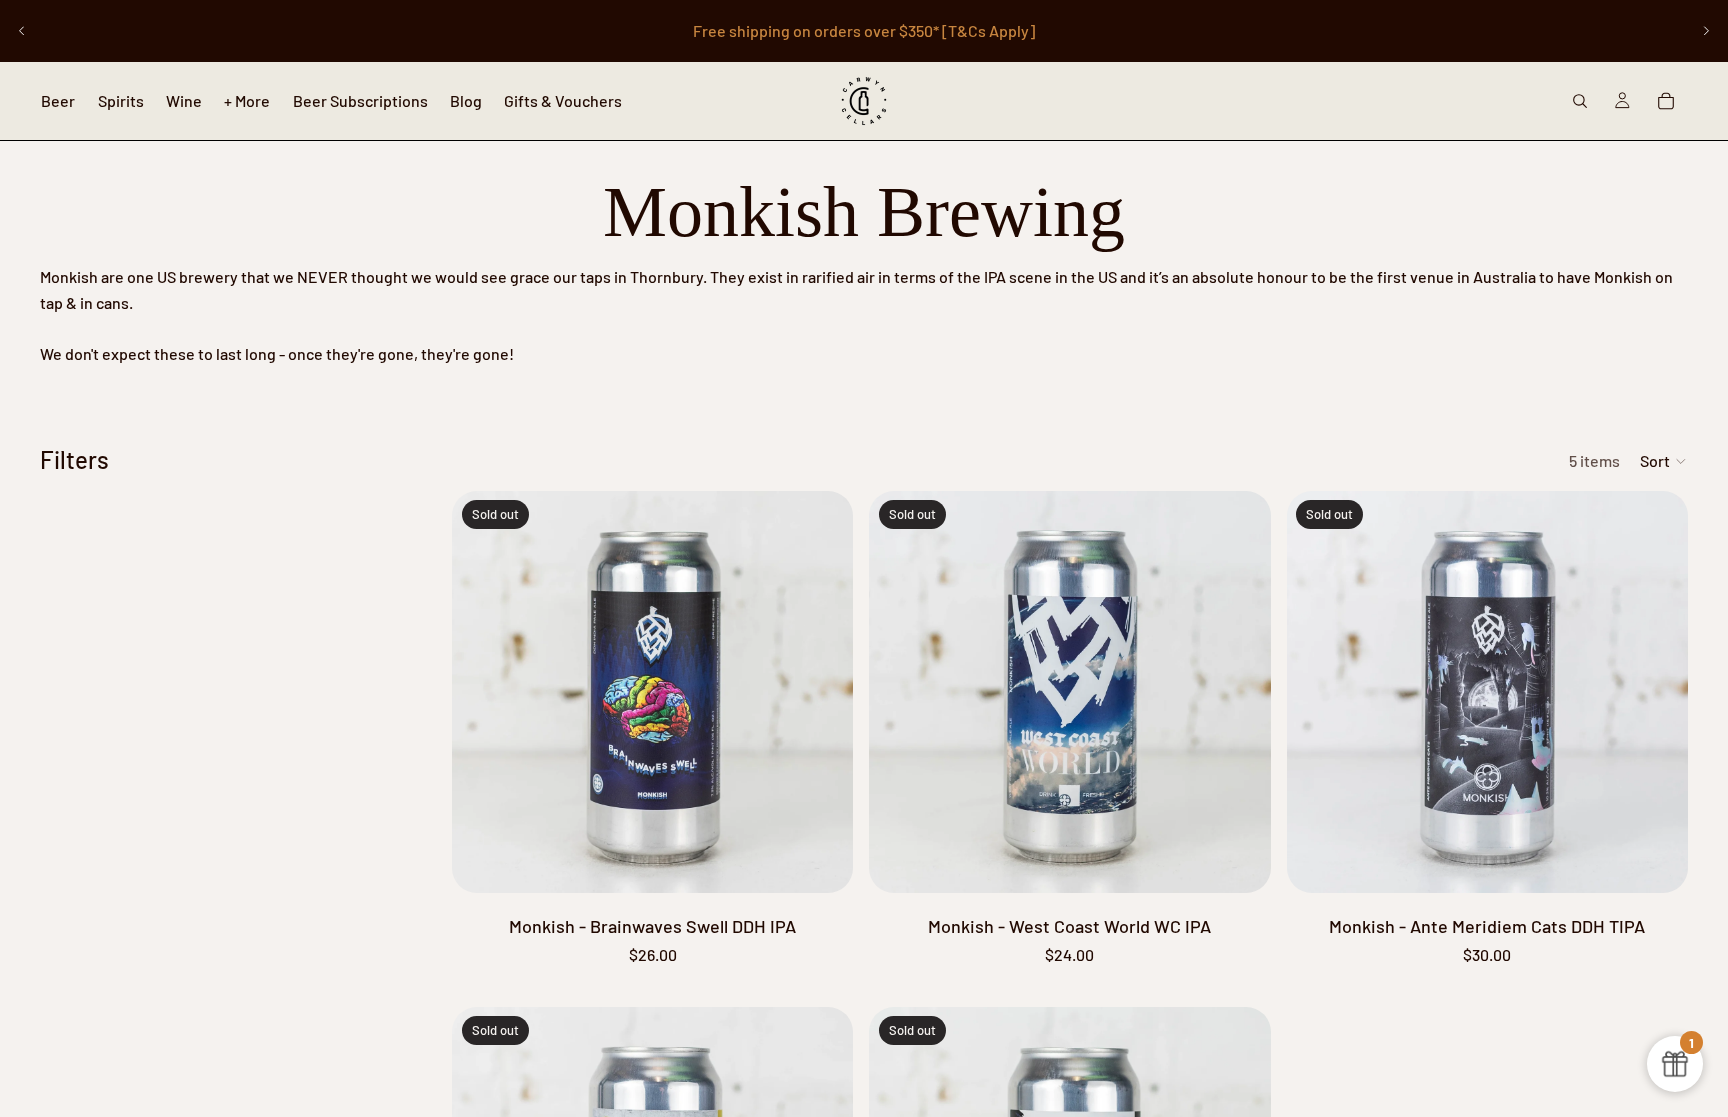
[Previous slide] (22, 31)
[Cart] (1666, 101)
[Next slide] (1706, 31)
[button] (1664, 461)
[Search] (1580, 101)
